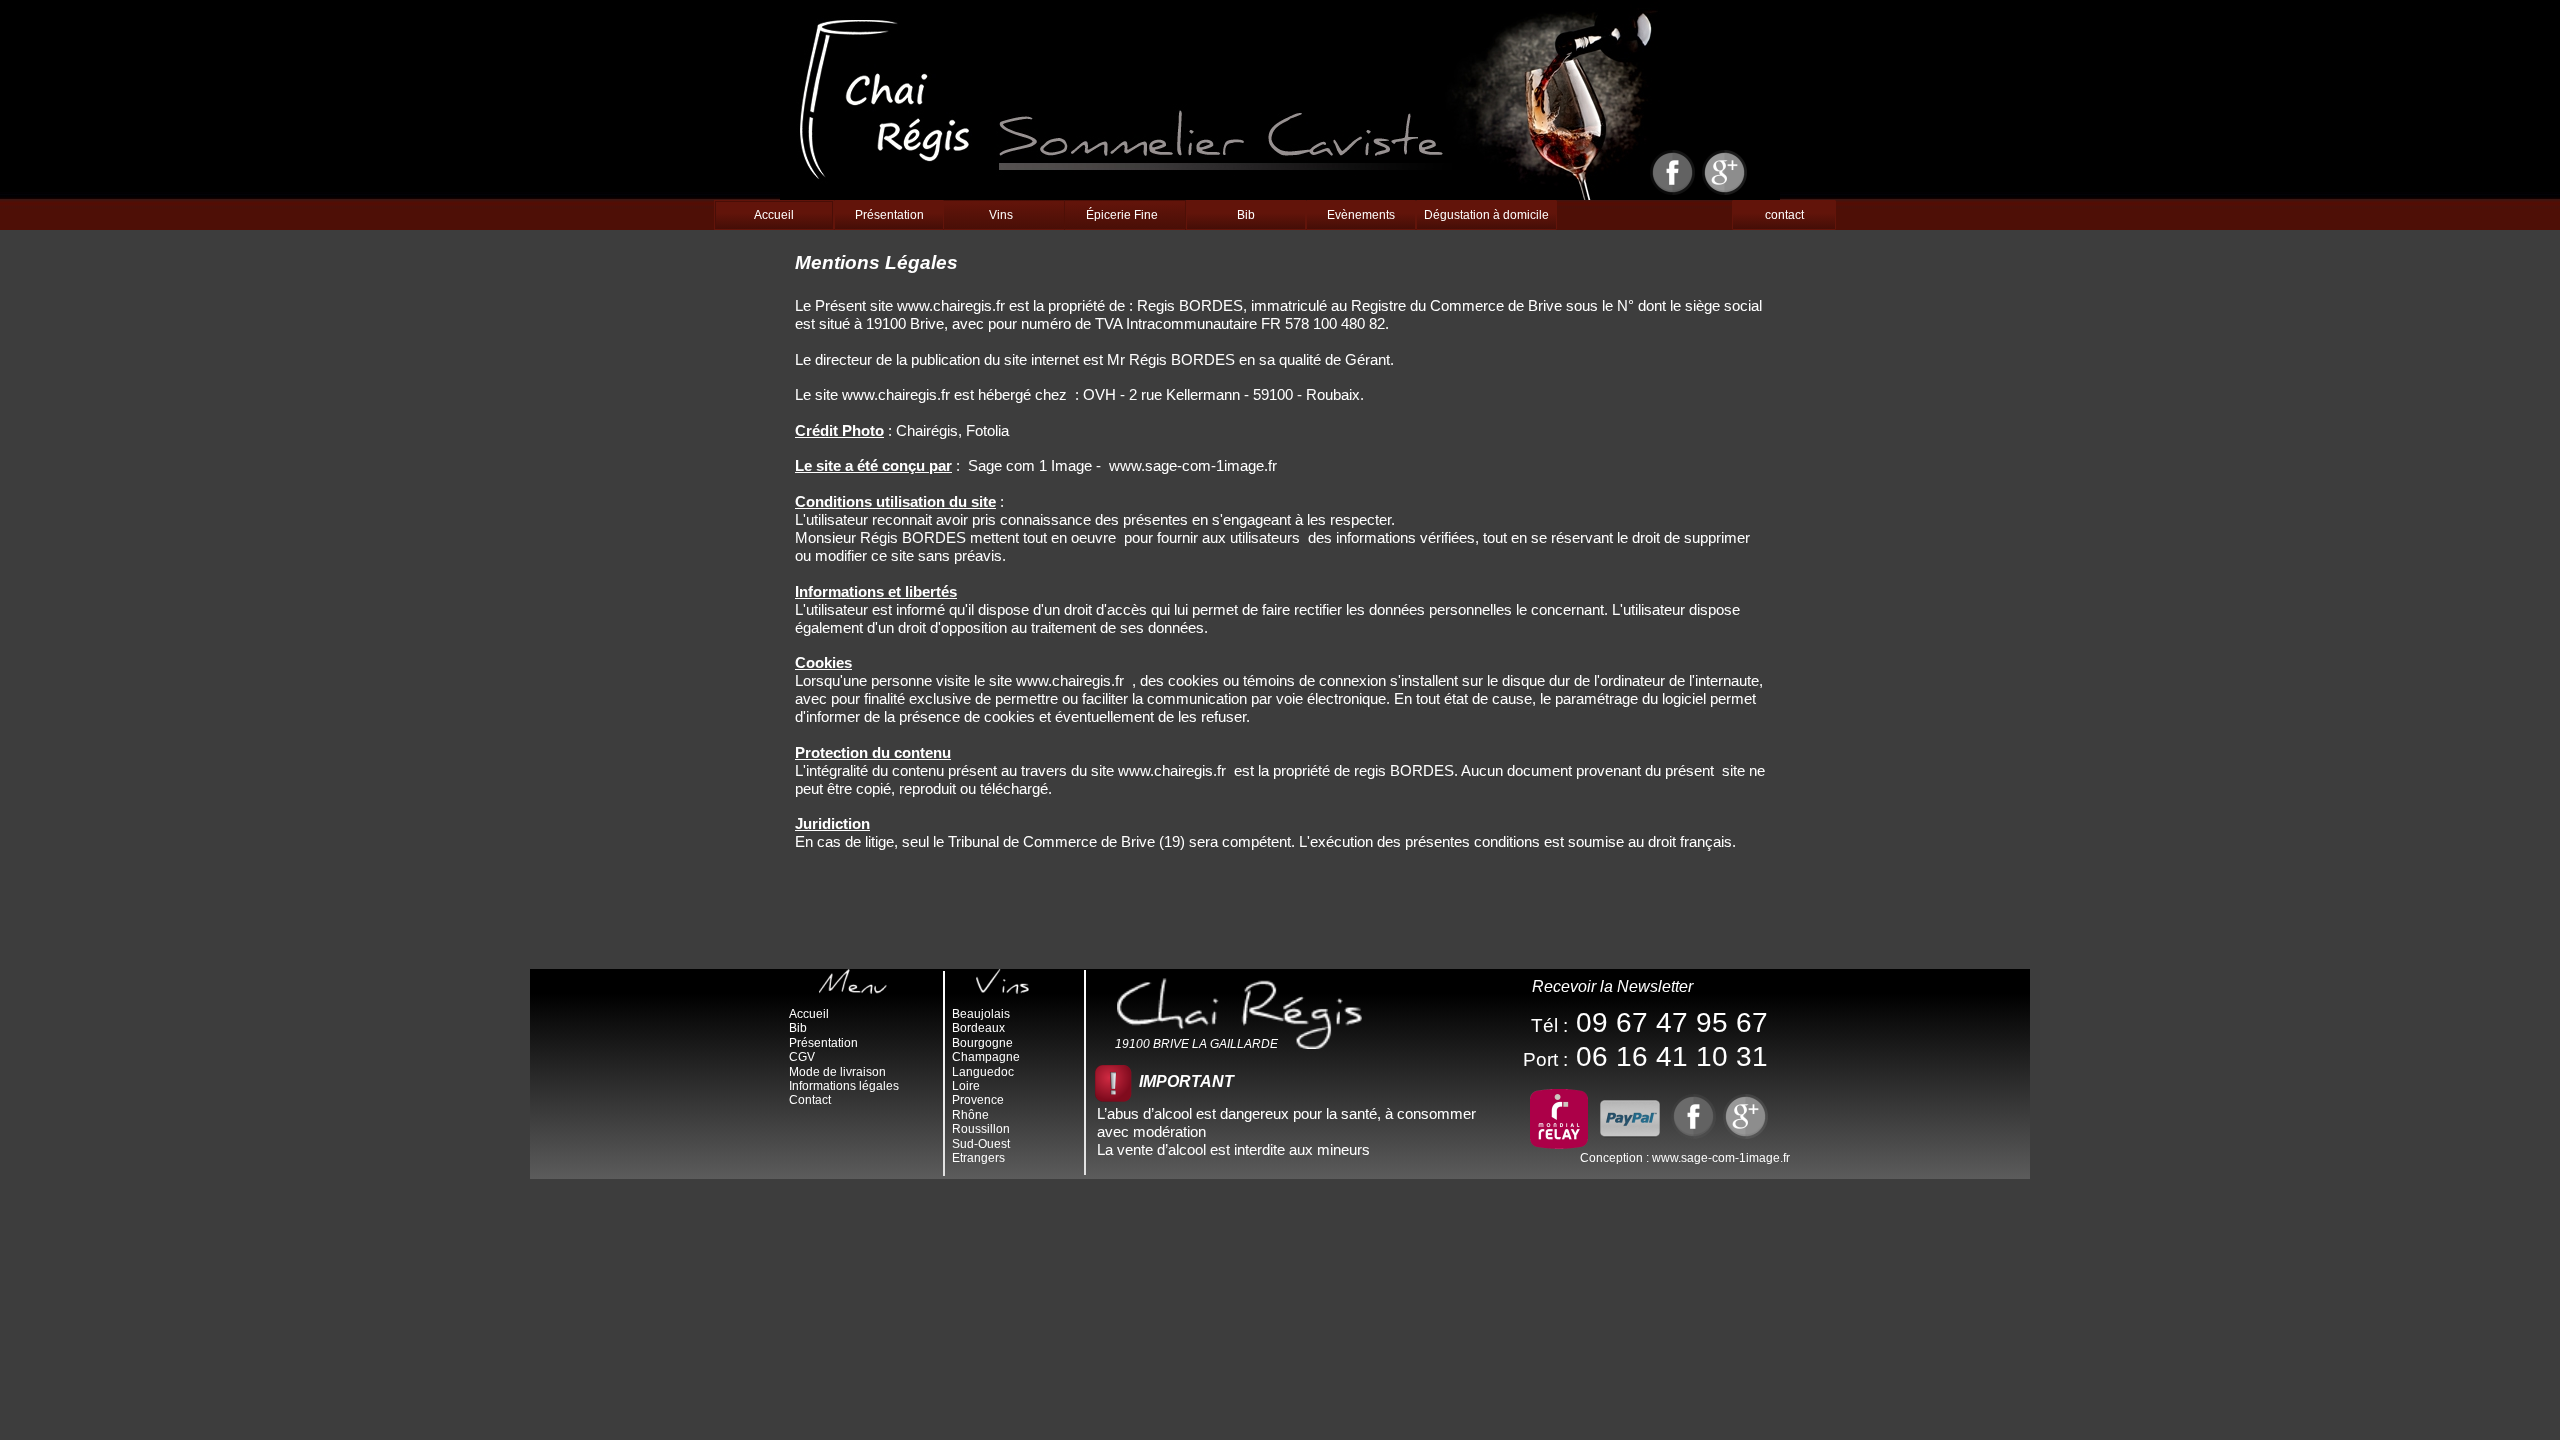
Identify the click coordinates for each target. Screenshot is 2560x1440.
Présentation (889, 215)
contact (1784, 215)
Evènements (1361, 215)
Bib (1246, 215)
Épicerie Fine (1122, 215)
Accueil (774, 215)
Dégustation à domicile (1486, 215)
